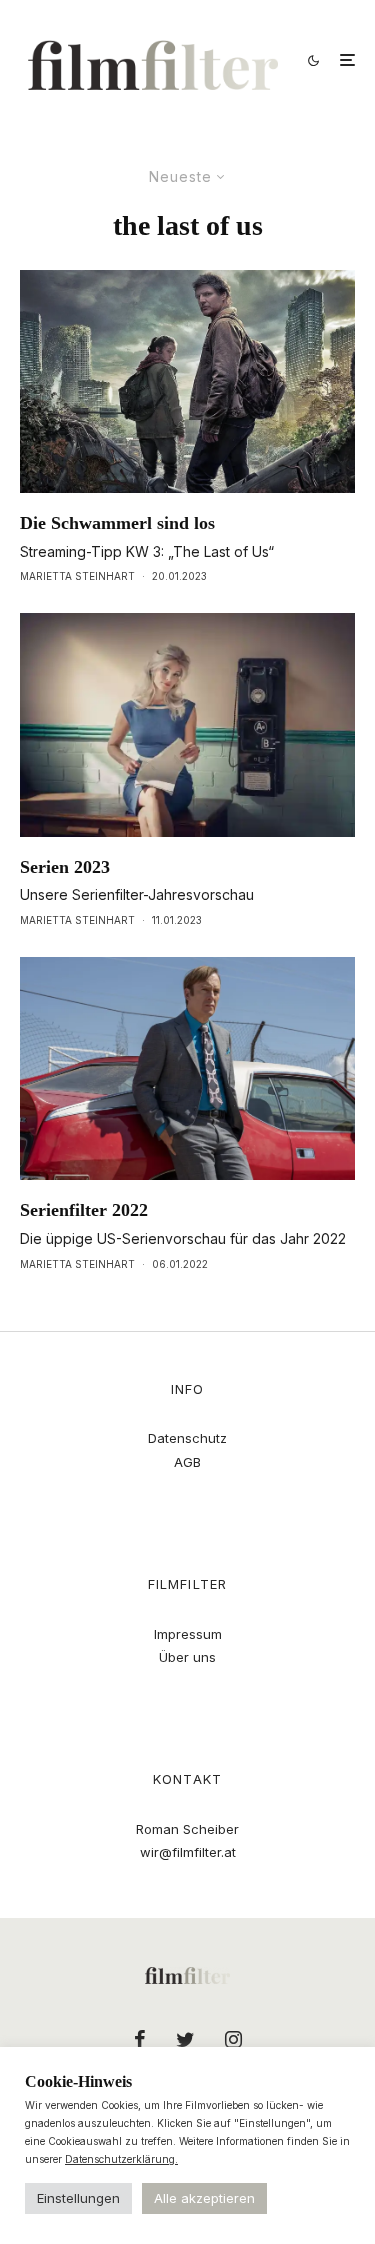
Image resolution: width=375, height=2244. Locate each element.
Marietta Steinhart (77, 576)
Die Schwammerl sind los (117, 523)
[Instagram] (233, 2039)
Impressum (188, 1634)
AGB (187, 1462)
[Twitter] (185, 2039)
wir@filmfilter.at (188, 1852)
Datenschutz (187, 1438)
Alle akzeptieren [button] (204, 2198)
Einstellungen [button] (78, 2198)
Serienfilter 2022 (84, 1210)
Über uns (187, 1657)
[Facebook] (140, 2039)
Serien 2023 (65, 867)
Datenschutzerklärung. (121, 2159)
